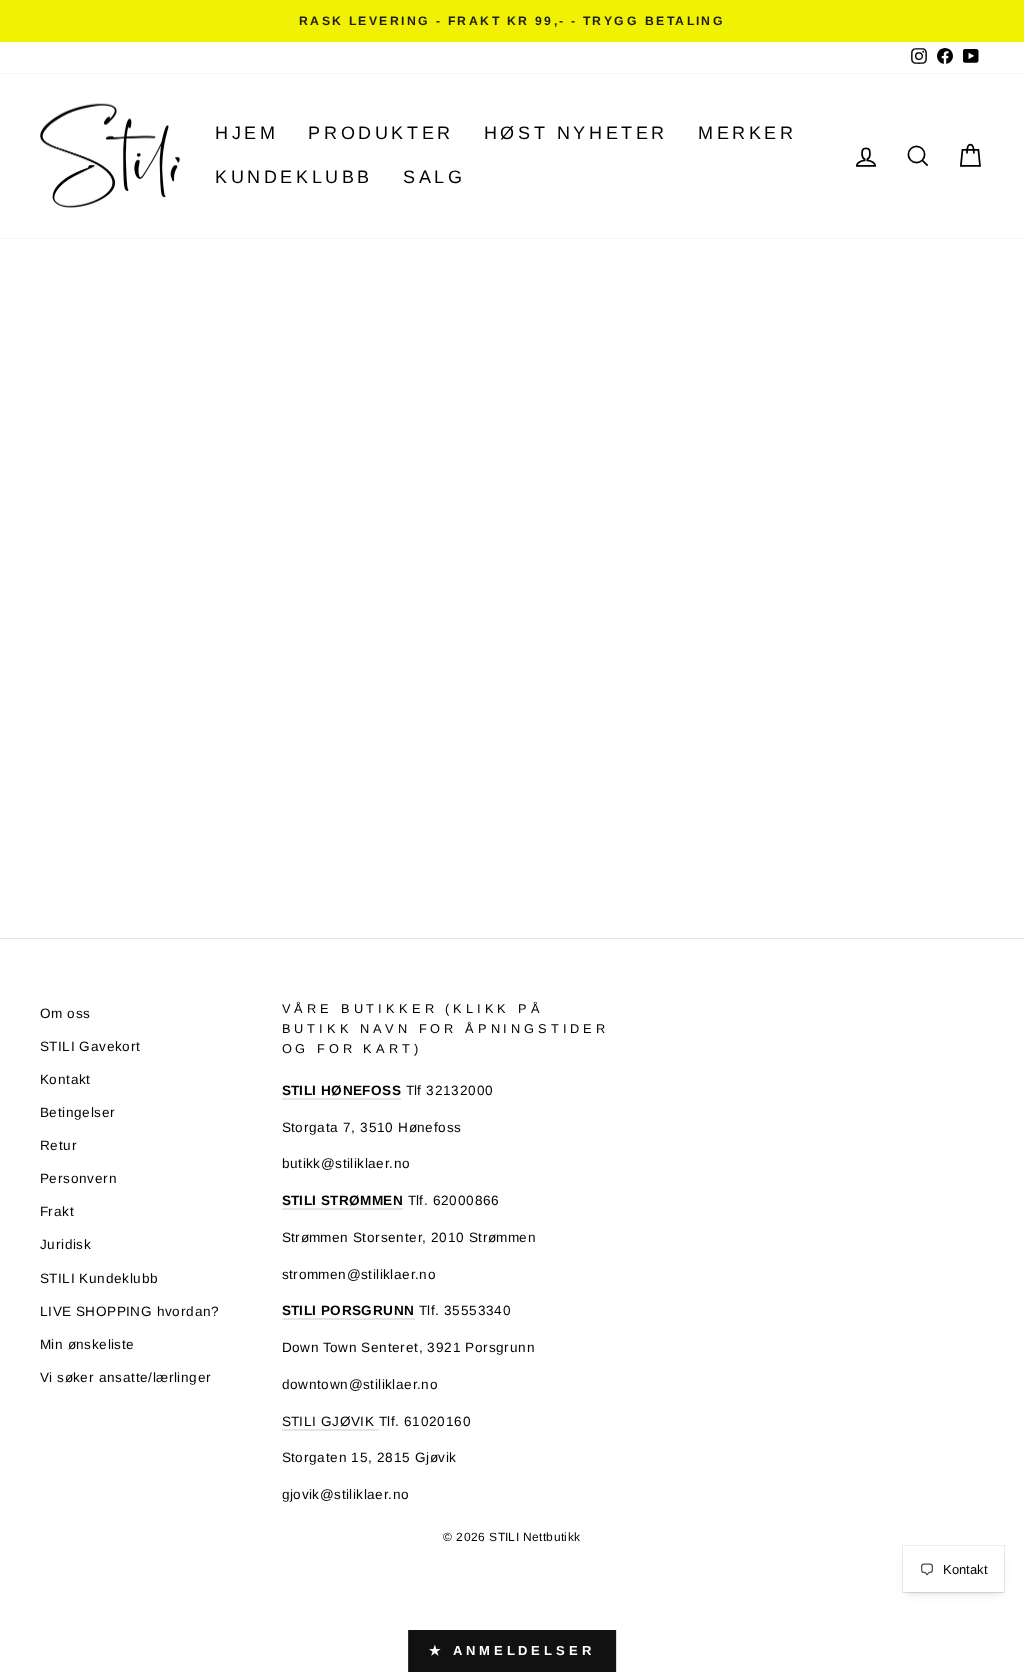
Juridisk (65, 1244)
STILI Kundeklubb (99, 1278)
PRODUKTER (380, 133)
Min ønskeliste (87, 1344)
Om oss (65, 1013)
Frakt (57, 1211)
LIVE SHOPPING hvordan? (130, 1311)
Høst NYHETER (576, 133)
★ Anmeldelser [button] (512, 1650)
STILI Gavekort (90, 1046)
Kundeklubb (294, 177)
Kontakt (65, 1079)
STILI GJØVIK (330, 1421)
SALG (434, 177)
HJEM (246, 133)
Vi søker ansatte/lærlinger (125, 1377)
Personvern (78, 1178)
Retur (58, 1145)
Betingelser (77, 1112)
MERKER (747, 133)
